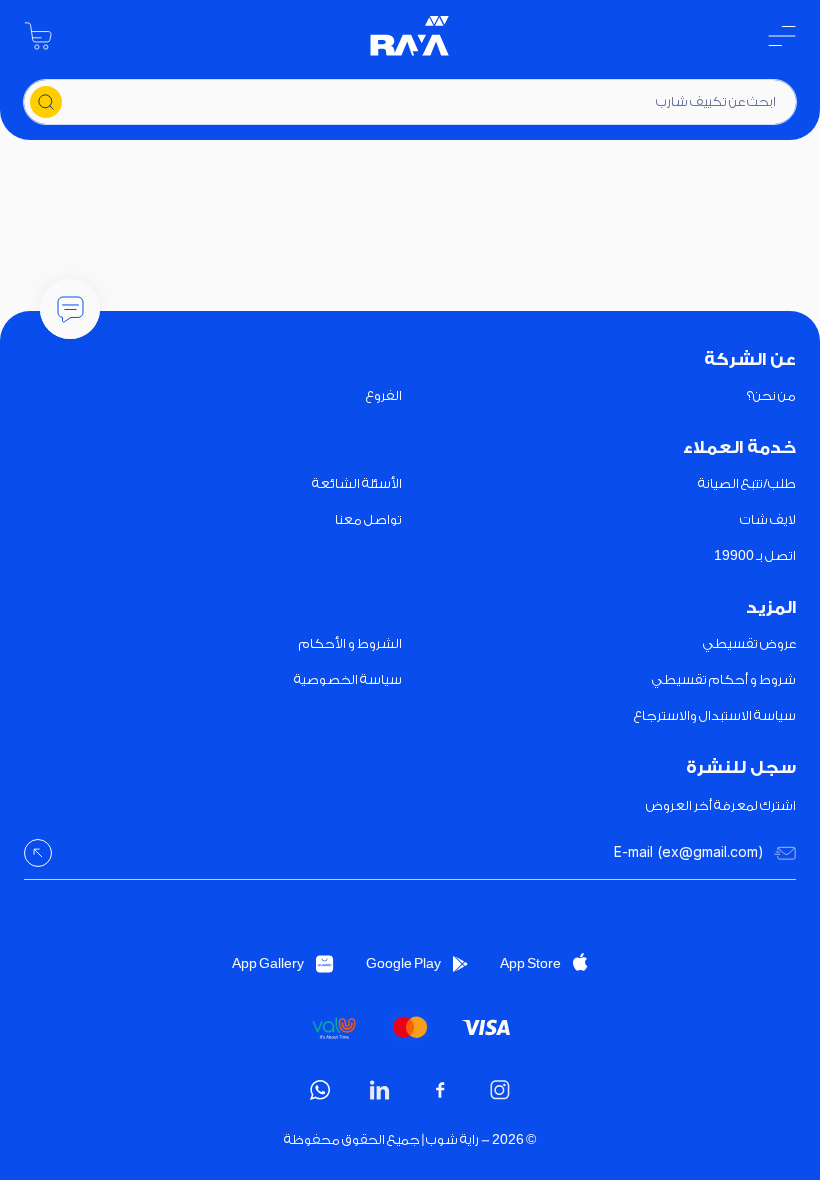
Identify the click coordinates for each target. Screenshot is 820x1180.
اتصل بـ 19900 (755, 555)
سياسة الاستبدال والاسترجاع (715, 715)
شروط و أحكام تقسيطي (724, 679)
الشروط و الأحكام (350, 643)
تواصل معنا (368, 519)
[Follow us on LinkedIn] (380, 1090)
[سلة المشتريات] (38, 36)
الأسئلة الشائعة (357, 483)
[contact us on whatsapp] (320, 1090)
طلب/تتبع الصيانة (747, 483)
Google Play (403, 963)
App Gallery (268, 963)
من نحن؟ (771, 395)
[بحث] (46, 102)
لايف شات (768, 519)
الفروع (384, 395)
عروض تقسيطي (749, 643)
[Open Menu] (782, 36)
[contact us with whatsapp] (70, 309)
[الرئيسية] (410, 36)
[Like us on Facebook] (440, 1090)
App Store (530, 963)
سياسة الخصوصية (348, 679)
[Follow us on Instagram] (500, 1090)
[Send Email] (38, 853)
